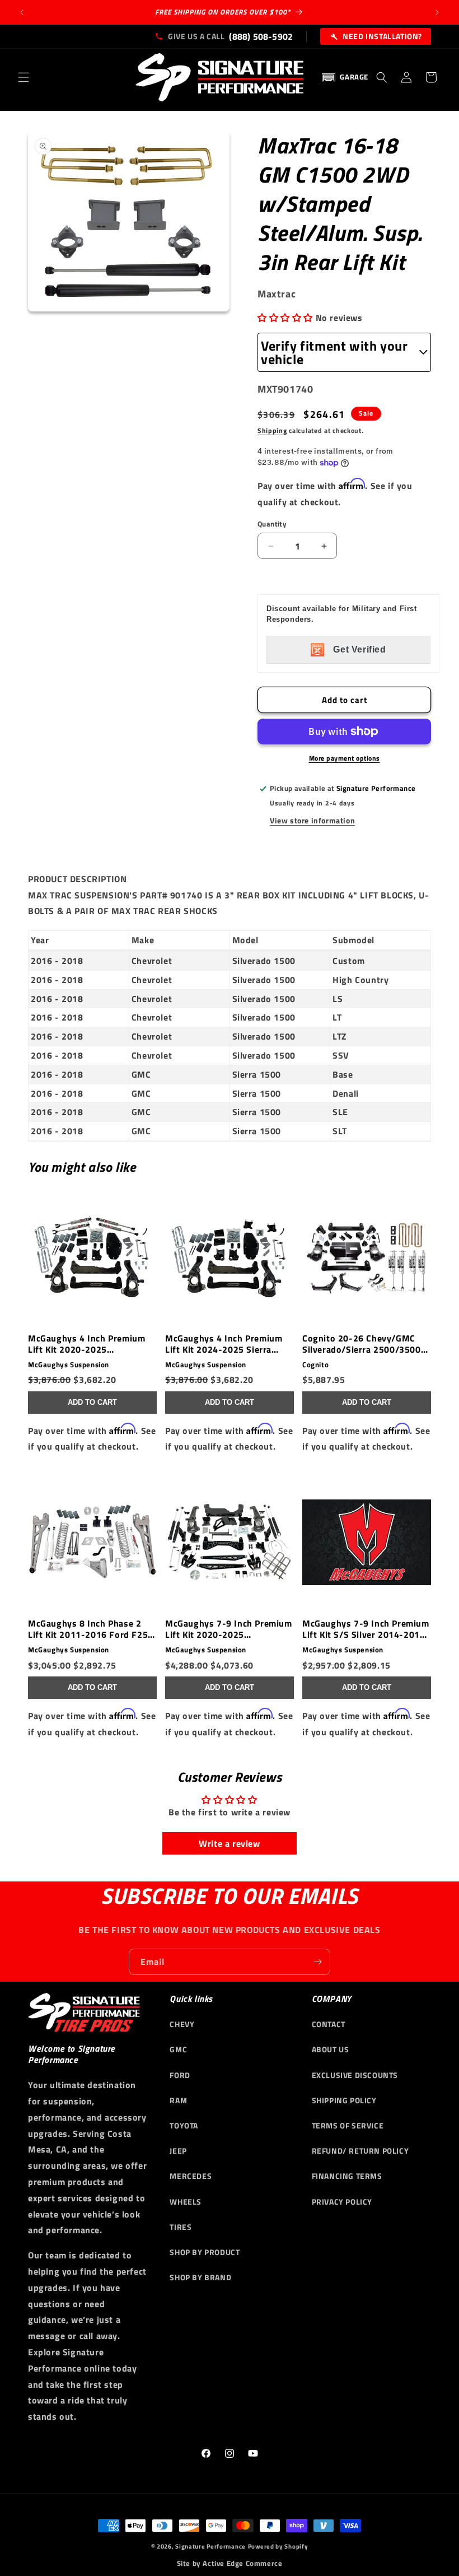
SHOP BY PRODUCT (205, 2252)
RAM (178, 2100)
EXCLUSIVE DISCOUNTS (355, 2075)
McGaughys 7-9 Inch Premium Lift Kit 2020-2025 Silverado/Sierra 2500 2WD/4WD (229, 1629)
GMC (178, 2049)
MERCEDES (191, 2176)
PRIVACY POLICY (342, 2202)
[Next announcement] (437, 12)
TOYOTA (184, 2125)
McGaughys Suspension (69, 1365)
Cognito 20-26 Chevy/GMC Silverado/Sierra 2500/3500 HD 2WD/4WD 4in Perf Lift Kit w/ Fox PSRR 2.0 (366, 1344)
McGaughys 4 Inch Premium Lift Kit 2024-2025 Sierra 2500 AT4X (224, 1344)
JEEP (178, 2151)
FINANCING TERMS (347, 2176)
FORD (180, 2075)
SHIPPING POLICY (344, 2100)
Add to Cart (92, 1402)
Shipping (272, 430)
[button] (24, 77)
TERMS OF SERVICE (348, 2125)
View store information (312, 820)
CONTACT (329, 2024)
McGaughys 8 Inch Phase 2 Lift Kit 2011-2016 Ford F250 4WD (91, 1629)
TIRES (181, 2227)
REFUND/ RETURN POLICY (360, 2151)
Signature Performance (210, 2546)
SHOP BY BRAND (200, 2277)
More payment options (345, 758)
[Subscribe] (317, 1962)
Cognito (315, 1365)
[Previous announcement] (22, 12)
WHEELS (186, 2202)
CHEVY (182, 2024)
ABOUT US (331, 2049)
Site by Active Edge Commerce (230, 2563)
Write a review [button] (229, 1843)
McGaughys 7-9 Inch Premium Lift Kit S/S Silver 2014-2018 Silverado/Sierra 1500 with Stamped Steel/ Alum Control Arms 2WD (366, 1629)
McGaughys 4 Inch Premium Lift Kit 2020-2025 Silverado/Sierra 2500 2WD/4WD (86, 1344)
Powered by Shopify (278, 2546)
